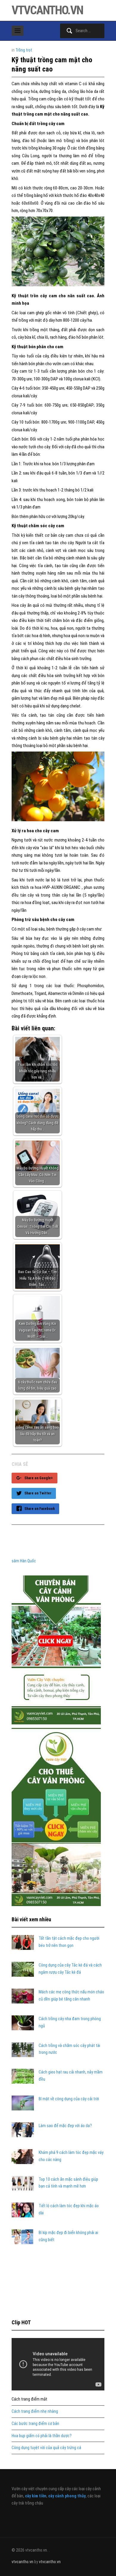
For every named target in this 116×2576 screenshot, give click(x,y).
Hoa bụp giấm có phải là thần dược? (42, 2436)
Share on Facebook (40, 1509)
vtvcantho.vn (47, 10)
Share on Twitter (38, 1493)
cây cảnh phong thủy (67, 2496)
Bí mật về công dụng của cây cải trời (69, 2099)
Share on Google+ (39, 1478)
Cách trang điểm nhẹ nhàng (35, 2411)
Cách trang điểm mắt (29, 2399)
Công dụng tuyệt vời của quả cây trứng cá (46, 2448)
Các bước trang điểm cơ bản (35, 2423)
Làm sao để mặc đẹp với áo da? (65, 2126)
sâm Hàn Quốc (24, 1561)
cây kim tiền (36, 2496)
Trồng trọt (24, 50)
